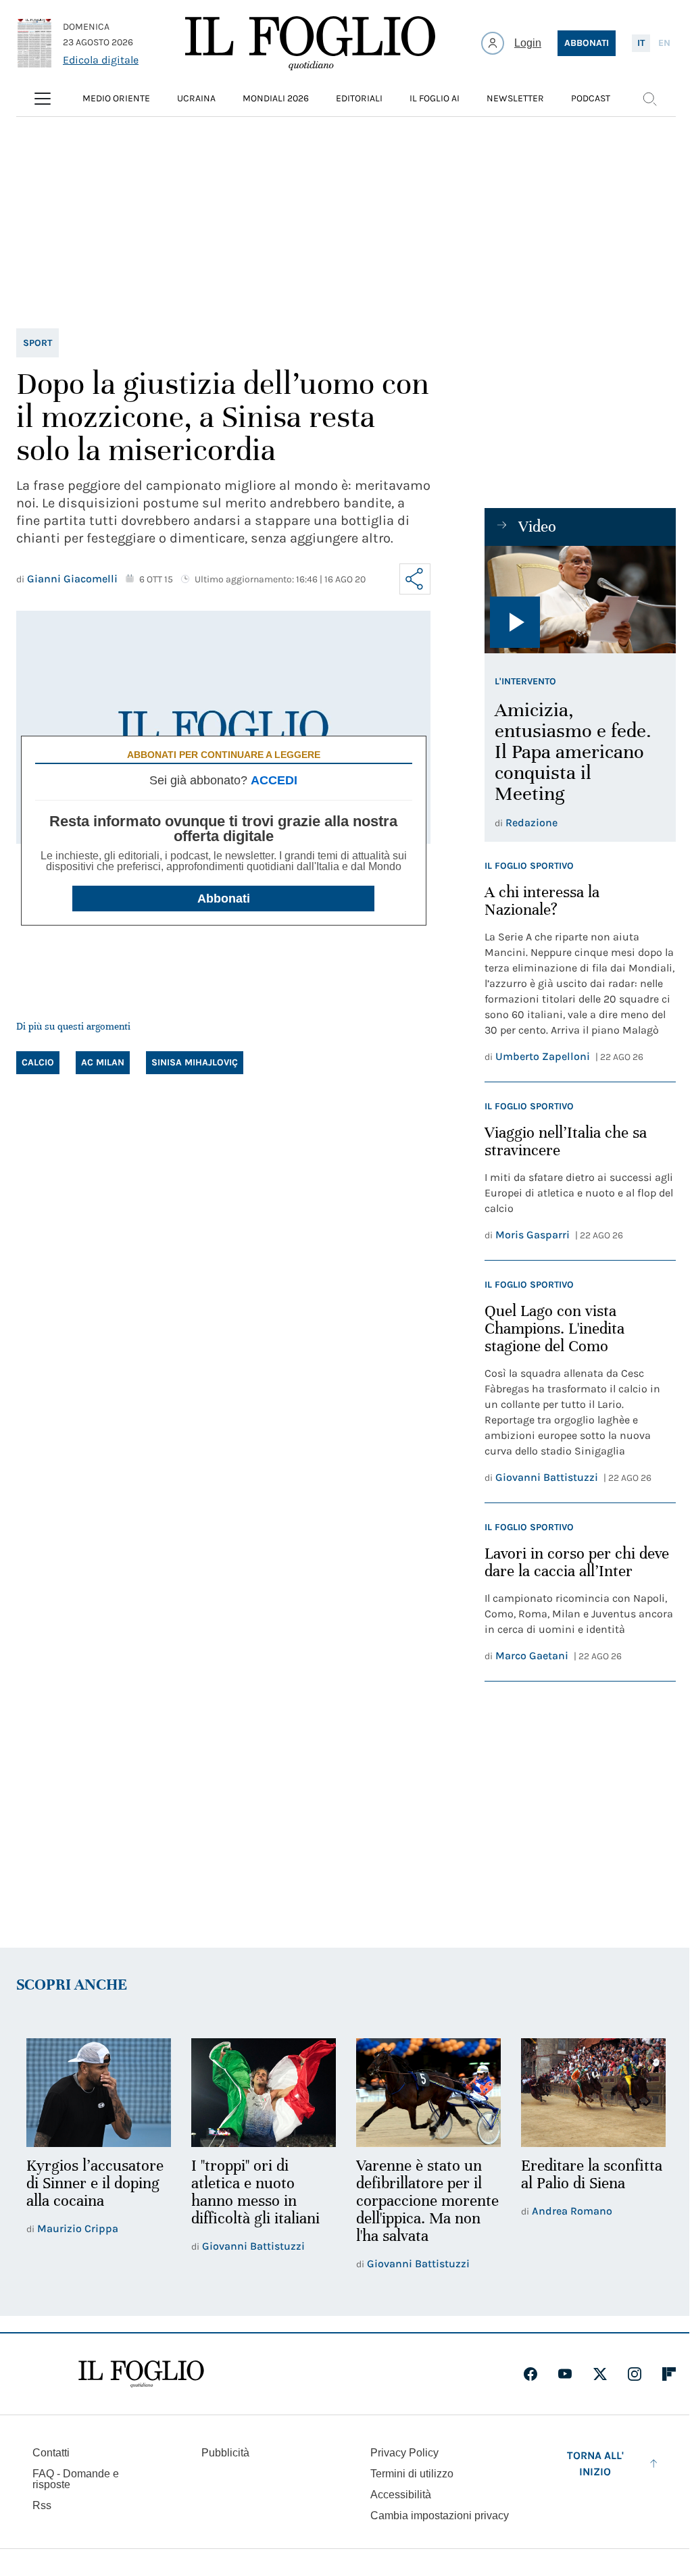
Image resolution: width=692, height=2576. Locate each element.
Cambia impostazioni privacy (440, 2516)
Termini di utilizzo (412, 2474)
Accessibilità (401, 2495)
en (664, 43)
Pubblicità (225, 2453)
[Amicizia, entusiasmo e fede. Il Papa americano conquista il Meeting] (580, 600)
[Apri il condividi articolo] (415, 579)
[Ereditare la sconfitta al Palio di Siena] (593, 2093)
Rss (42, 2505)
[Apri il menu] (43, 99)
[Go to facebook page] (530, 2374)
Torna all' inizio (595, 2464)
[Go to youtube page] (565, 2374)
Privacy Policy (404, 2453)
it (641, 43)
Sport (38, 343)
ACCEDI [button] (274, 780)
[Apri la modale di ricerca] (649, 99)
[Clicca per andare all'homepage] (141, 2374)
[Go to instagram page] (635, 2374)
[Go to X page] (600, 2374)
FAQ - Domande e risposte (76, 2479)
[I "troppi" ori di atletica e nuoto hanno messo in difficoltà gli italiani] (264, 2093)
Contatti (51, 2453)
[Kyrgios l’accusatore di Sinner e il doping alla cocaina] (99, 2093)
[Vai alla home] (310, 43)
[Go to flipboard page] (669, 2374)
